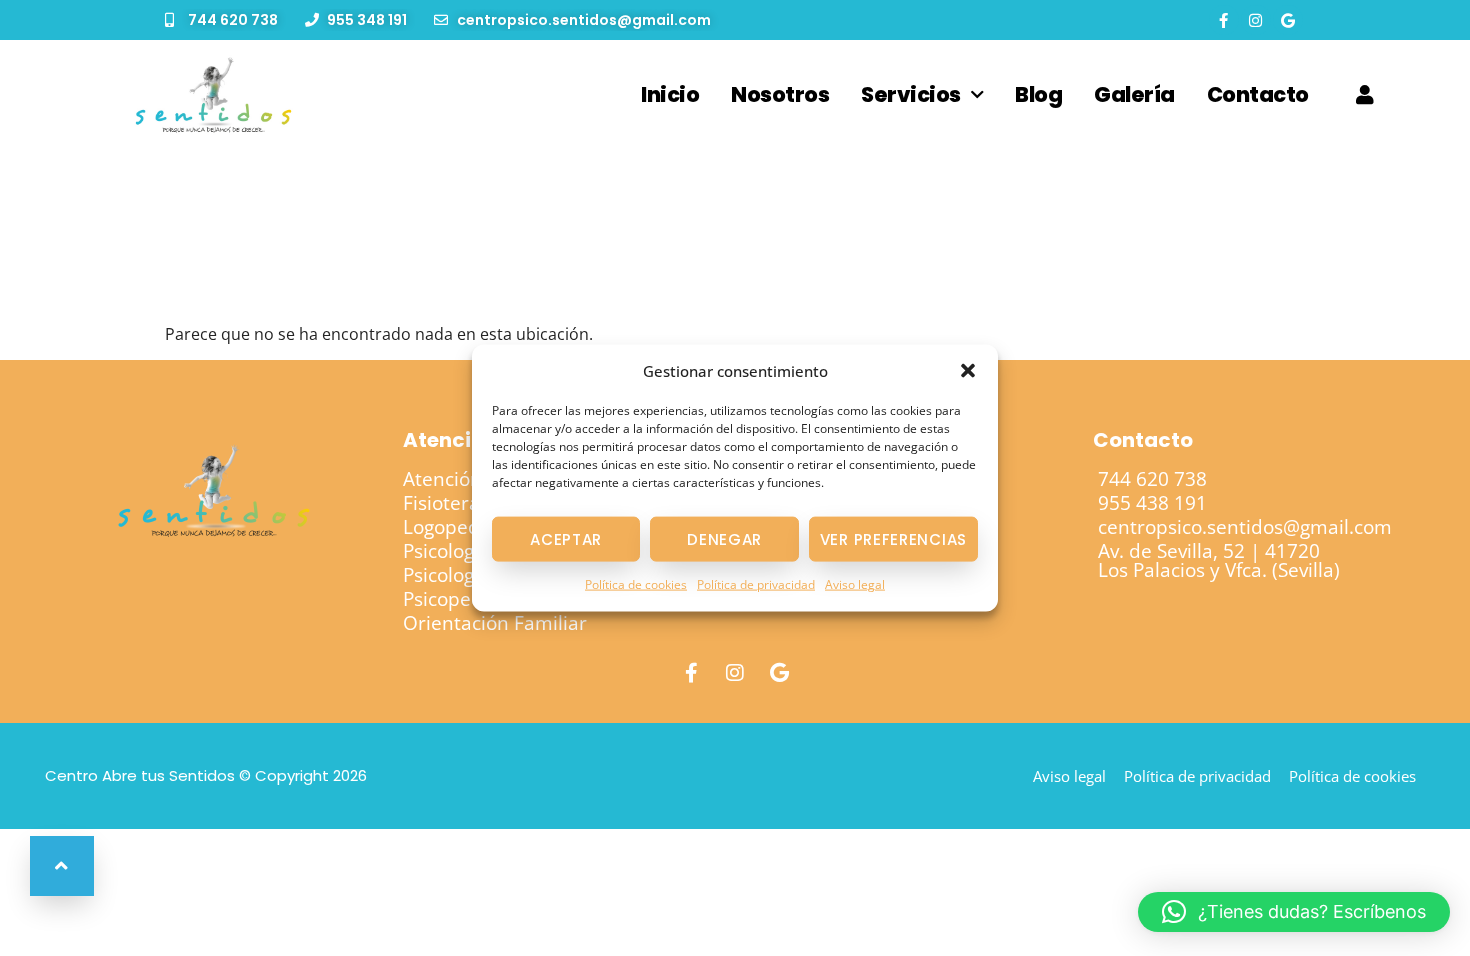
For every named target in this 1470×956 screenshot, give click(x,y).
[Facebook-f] (1224, 20)
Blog (1038, 94)
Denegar (724, 539)
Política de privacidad (756, 584)
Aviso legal (855, 584)
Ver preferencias (893, 539)
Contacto (1258, 94)
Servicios (911, 94)
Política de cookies (636, 584)
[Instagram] (1256, 20)
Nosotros (780, 94)
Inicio (670, 94)
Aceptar (566, 539)
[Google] (1288, 20)
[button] (968, 371)
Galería (1134, 94)
